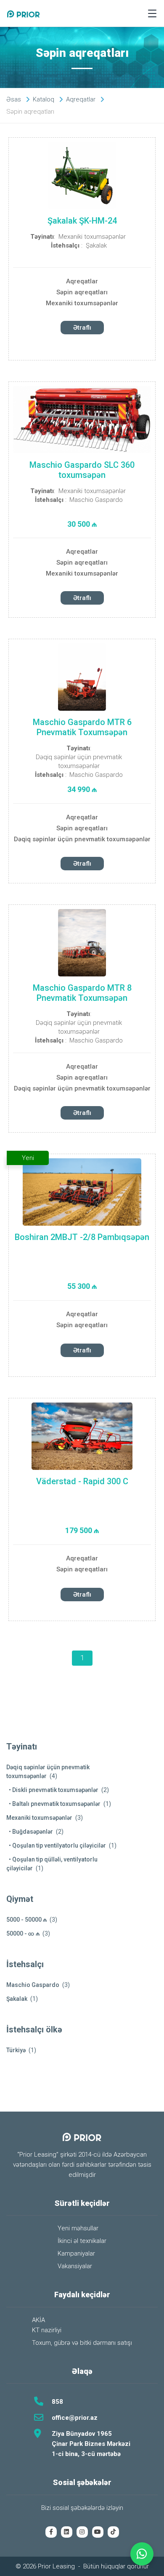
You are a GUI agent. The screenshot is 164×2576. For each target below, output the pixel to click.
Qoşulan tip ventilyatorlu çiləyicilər (59, 1845)
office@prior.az (75, 2418)
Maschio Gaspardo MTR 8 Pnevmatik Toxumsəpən (82, 993)
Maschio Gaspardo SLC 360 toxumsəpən (82, 470)
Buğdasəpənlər (33, 1832)
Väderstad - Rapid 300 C (82, 1481)
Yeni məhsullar (78, 2228)
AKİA (38, 2320)
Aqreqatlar (82, 281)
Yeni (28, 1158)
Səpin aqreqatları (82, 292)
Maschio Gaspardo (96, 500)
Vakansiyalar (75, 2266)
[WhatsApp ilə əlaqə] (142, 2554)
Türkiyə (16, 2050)
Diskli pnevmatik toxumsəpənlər (55, 1790)
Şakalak (96, 245)
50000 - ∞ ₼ (23, 1933)
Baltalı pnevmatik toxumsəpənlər (56, 1804)
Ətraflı (82, 328)
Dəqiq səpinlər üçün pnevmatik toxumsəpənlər (79, 761)
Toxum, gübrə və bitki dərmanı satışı (82, 2343)
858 (57, 2402)
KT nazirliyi (47, 2330)
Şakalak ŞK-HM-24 (82, 221)
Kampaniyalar (76, 2253)
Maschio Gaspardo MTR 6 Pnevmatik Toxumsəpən (82, 727)
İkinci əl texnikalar (82, 2241)
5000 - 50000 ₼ (26, 1920)
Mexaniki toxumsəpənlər (92, 237)
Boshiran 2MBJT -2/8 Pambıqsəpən (82, 1237)
